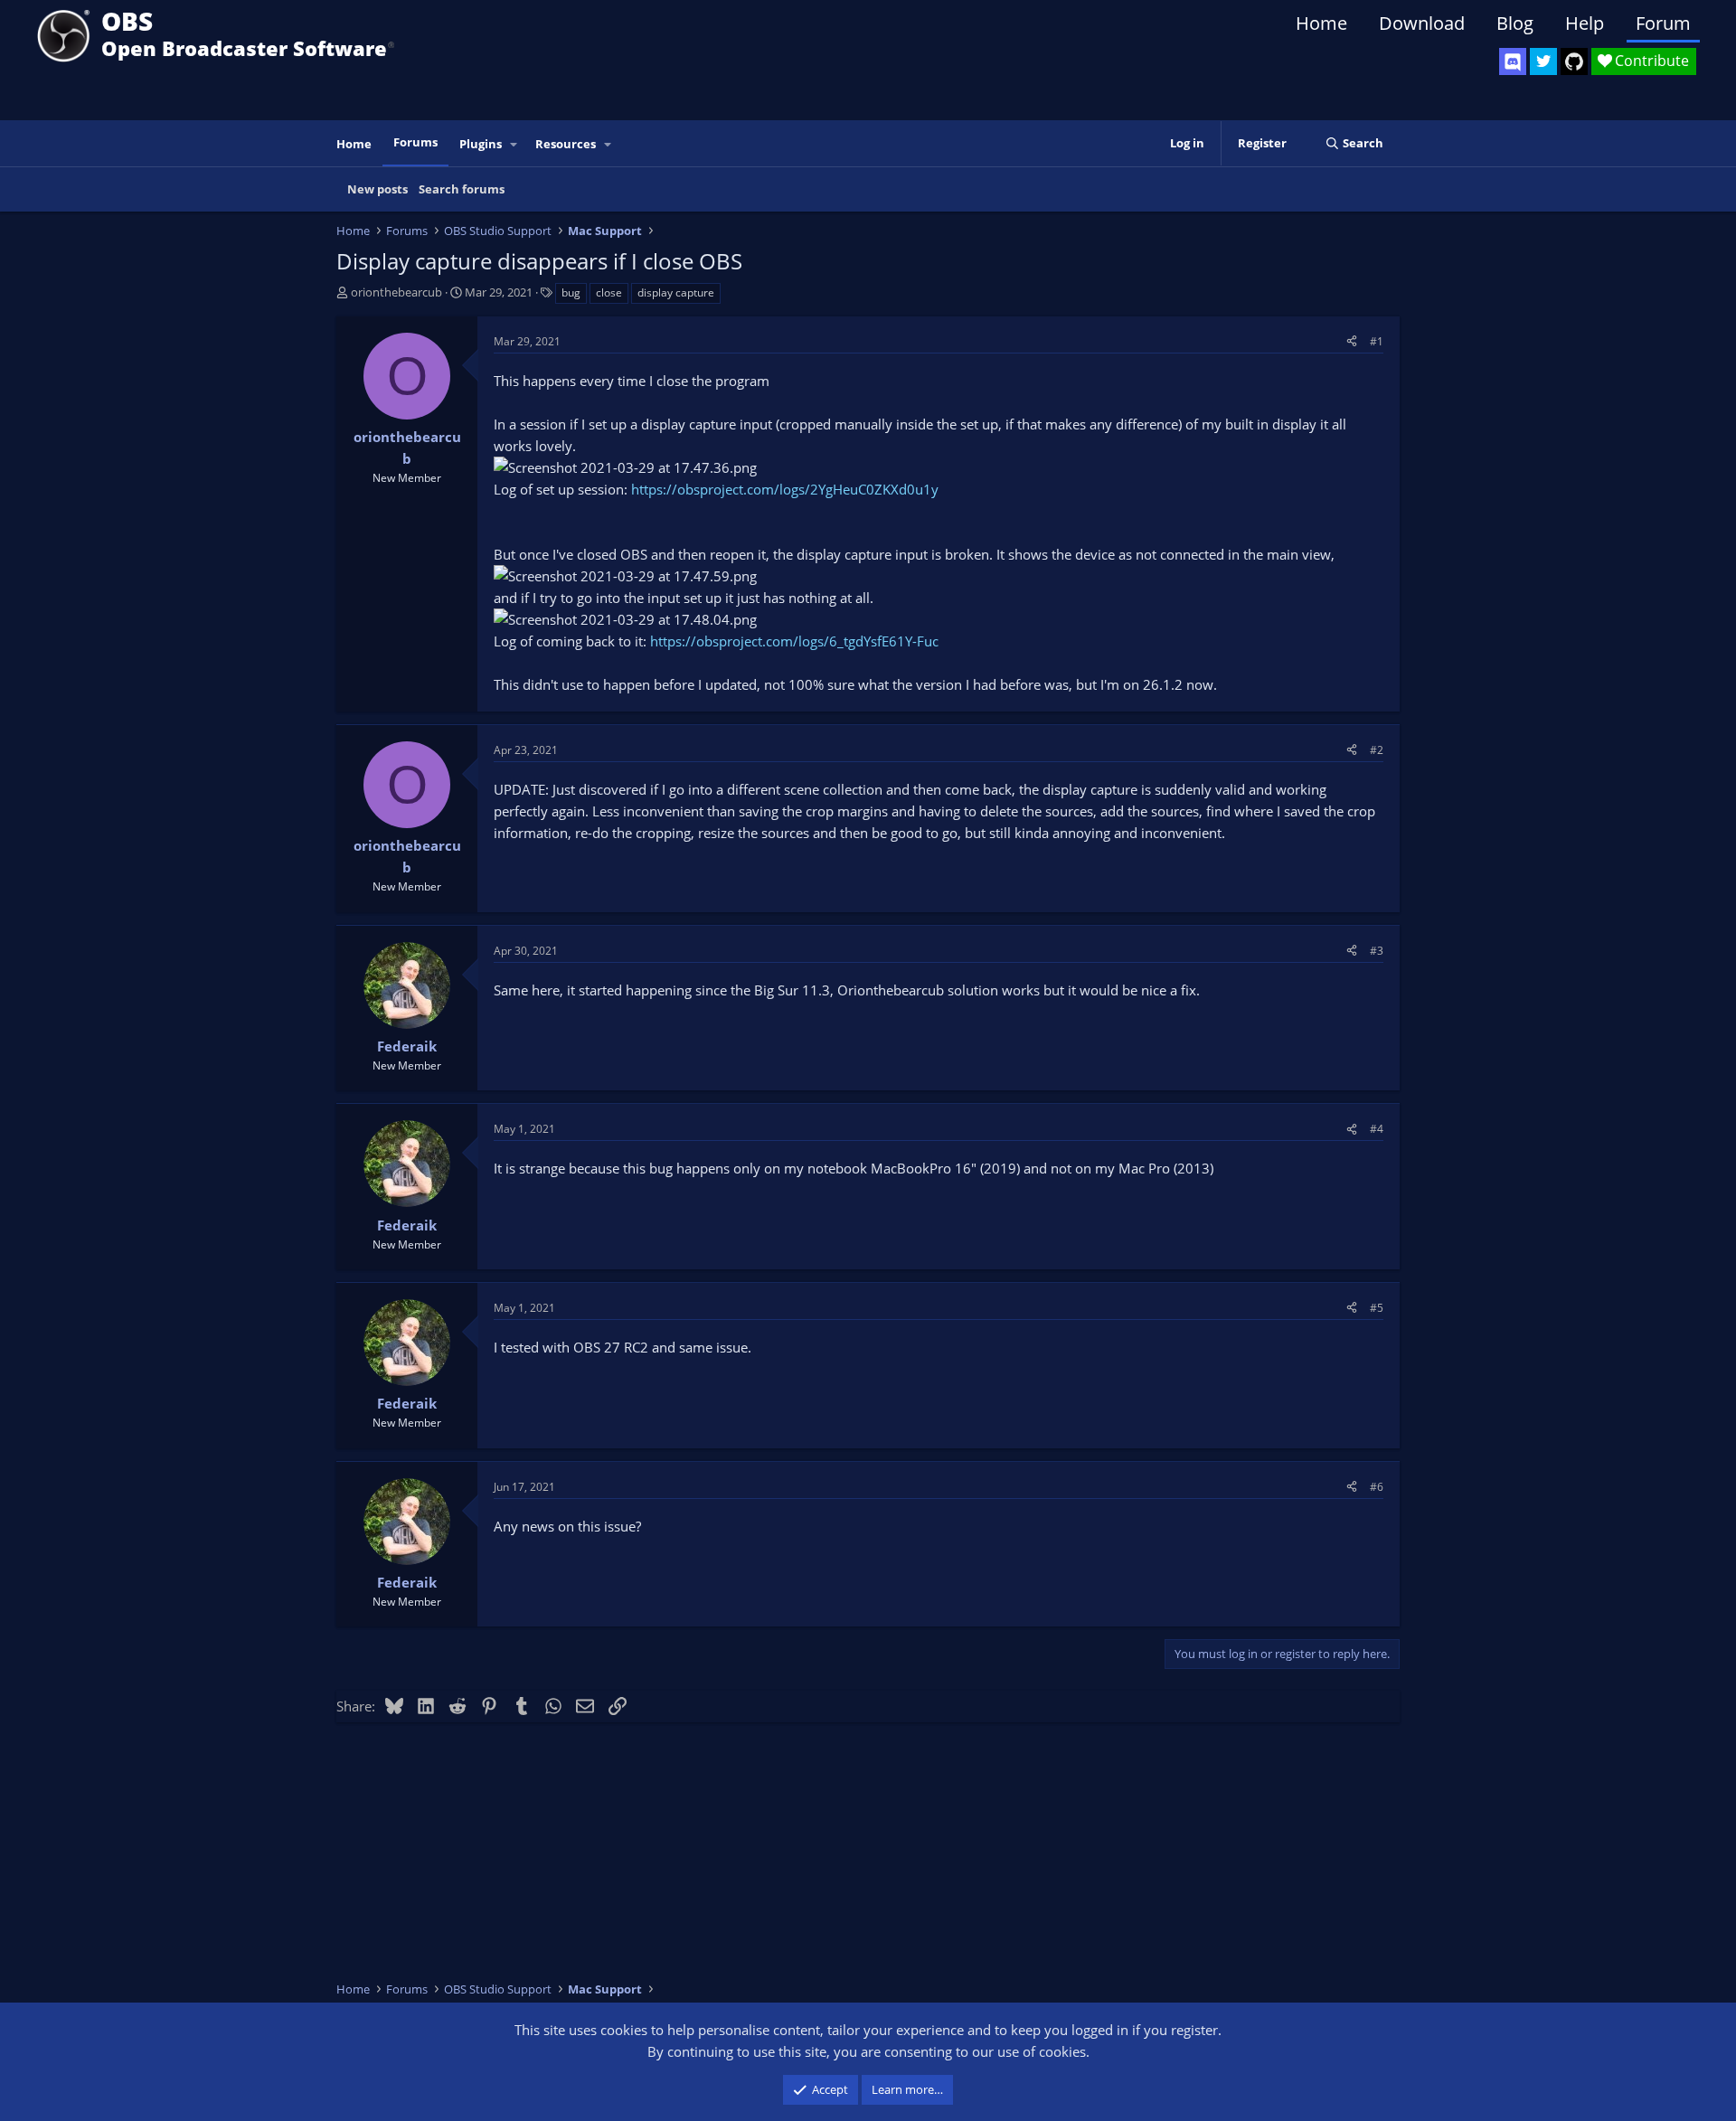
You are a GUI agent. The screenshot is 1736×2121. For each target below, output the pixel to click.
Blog (1515, 23)
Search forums (462, 189)
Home (1321, 23)
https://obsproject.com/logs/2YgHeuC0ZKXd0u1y (785, 489)
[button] (514, 144)
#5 (1377, 1308)
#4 (1377, 1129)
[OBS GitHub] (1574, 61)
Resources (566, 144)
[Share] (1352, 341)
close (609, 292)
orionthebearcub (396, 292)
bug (571, 292)
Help (1585, 23)
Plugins (481, 144)
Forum (1663, 23)
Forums (415, 142)
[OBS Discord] (1513, 61)
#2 (1377, 750)
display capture (676, 292)
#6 (1377, 1487)
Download (1422, 23)
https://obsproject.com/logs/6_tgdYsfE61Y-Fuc (794, 641)
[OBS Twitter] (1543, 61)
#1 (1377, 341)
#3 (1377, 951)
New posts (377, 189)
